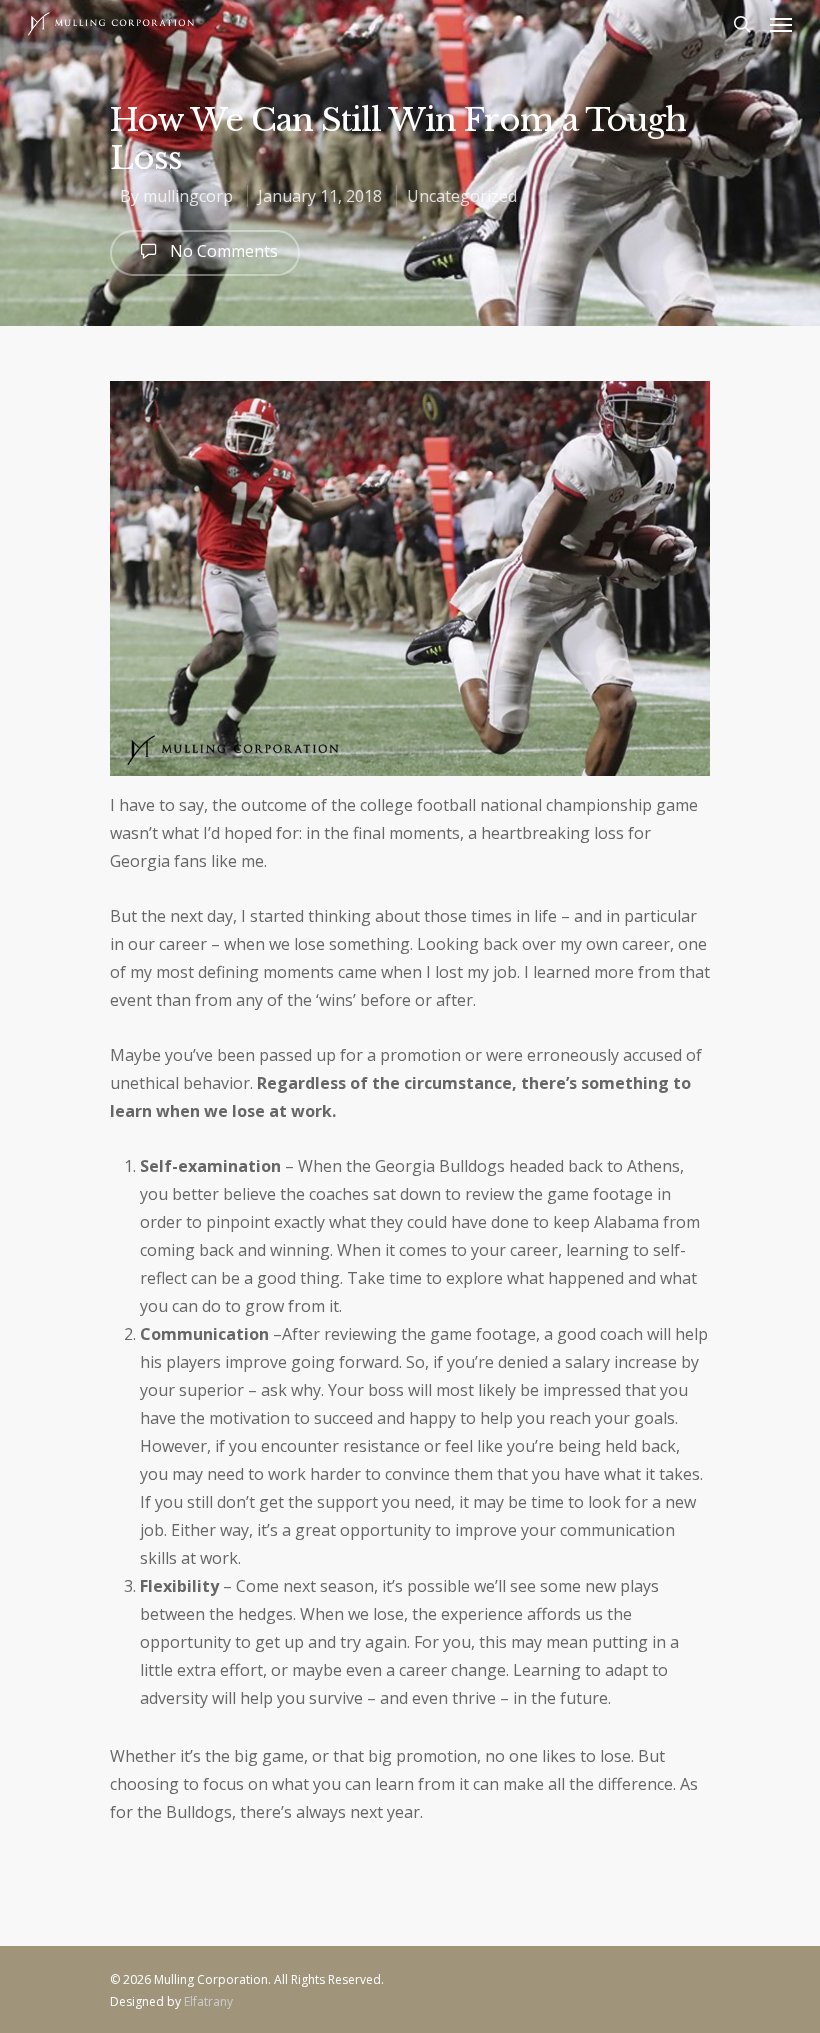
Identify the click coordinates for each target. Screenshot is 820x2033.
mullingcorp (188, 196)
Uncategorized (462, 196)
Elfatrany (208, 2001)
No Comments (222, 251)
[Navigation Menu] (781, 24)
